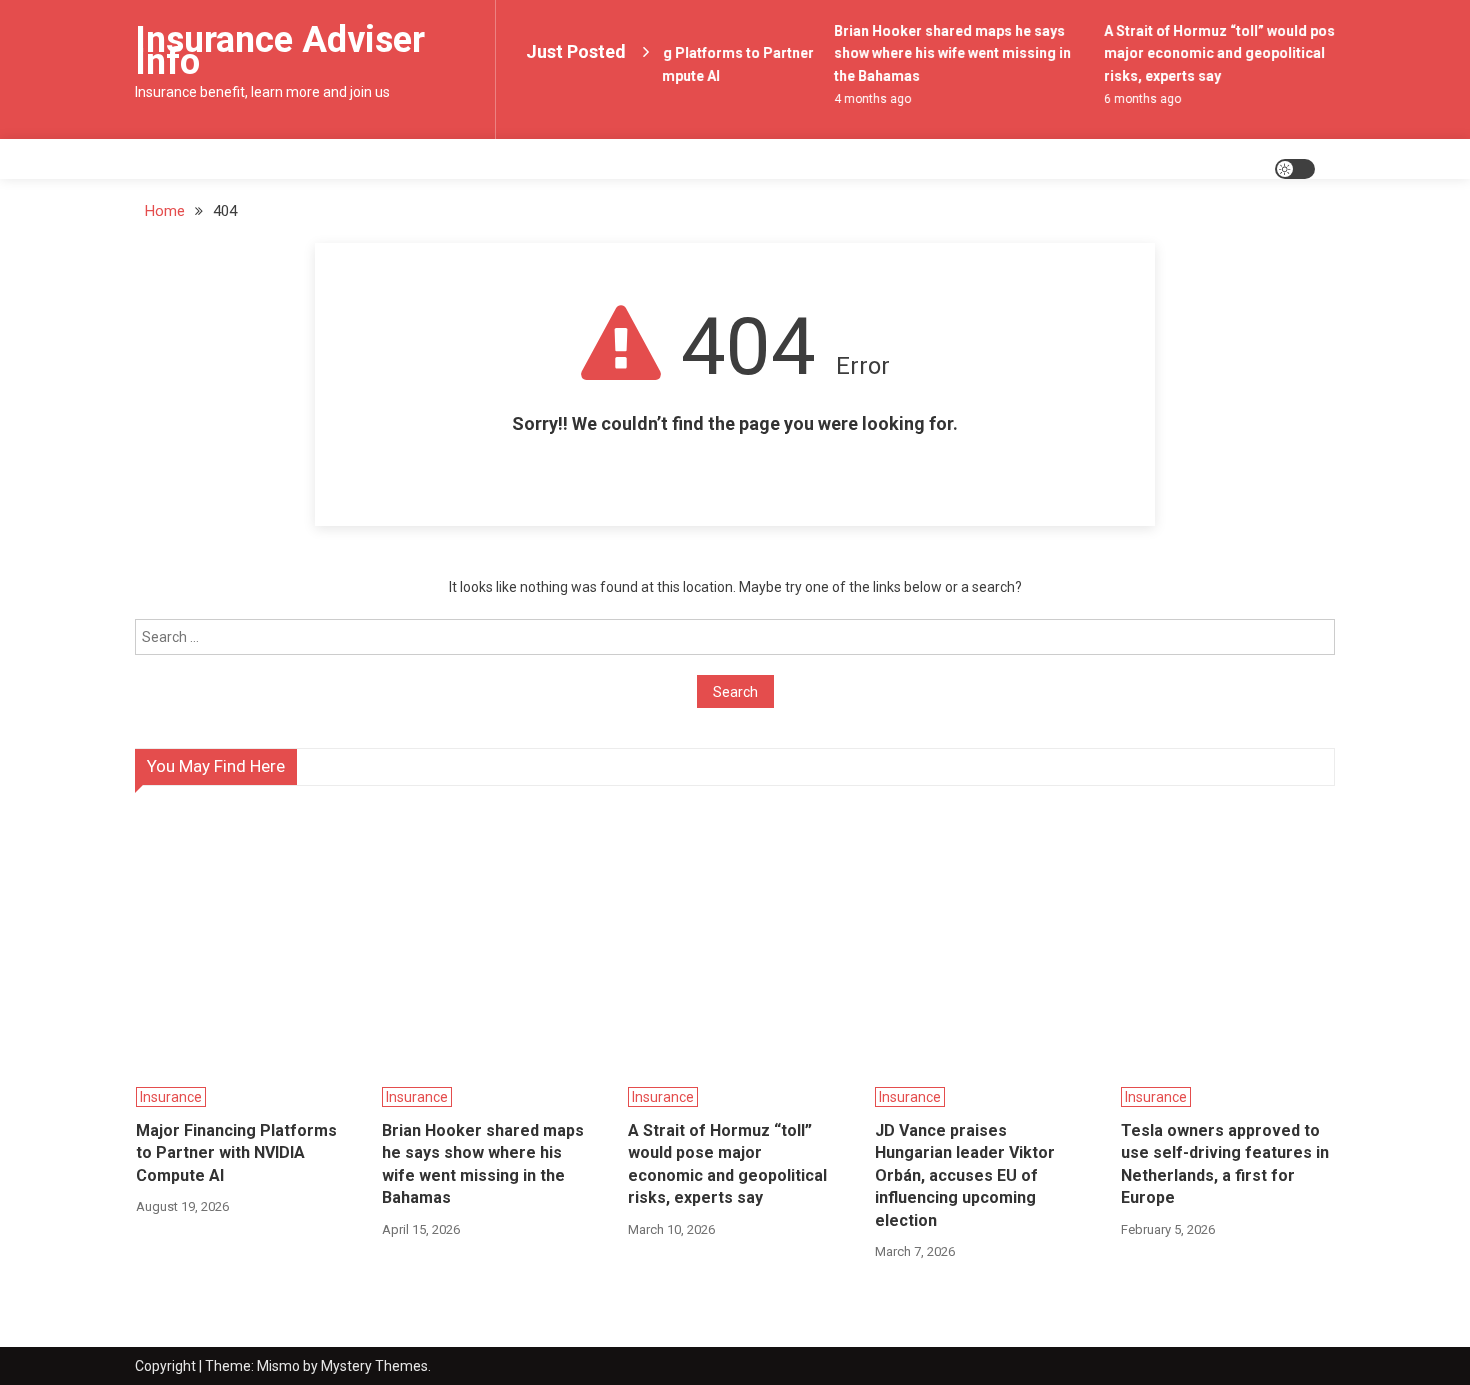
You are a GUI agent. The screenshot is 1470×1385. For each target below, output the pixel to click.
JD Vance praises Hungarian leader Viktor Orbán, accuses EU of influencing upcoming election (965, 1175)
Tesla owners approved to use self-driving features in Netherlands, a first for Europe (1225, 1164)
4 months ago (868, 99)
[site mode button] (1295, 169)
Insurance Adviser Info (280, 51)
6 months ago (1138, 99)
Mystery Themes (374, 1366)
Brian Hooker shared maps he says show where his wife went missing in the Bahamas (948, 53)
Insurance (171, 1097)
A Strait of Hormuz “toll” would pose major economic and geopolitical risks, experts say (1219, 53)
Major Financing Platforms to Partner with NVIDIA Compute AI (236, 1153)
